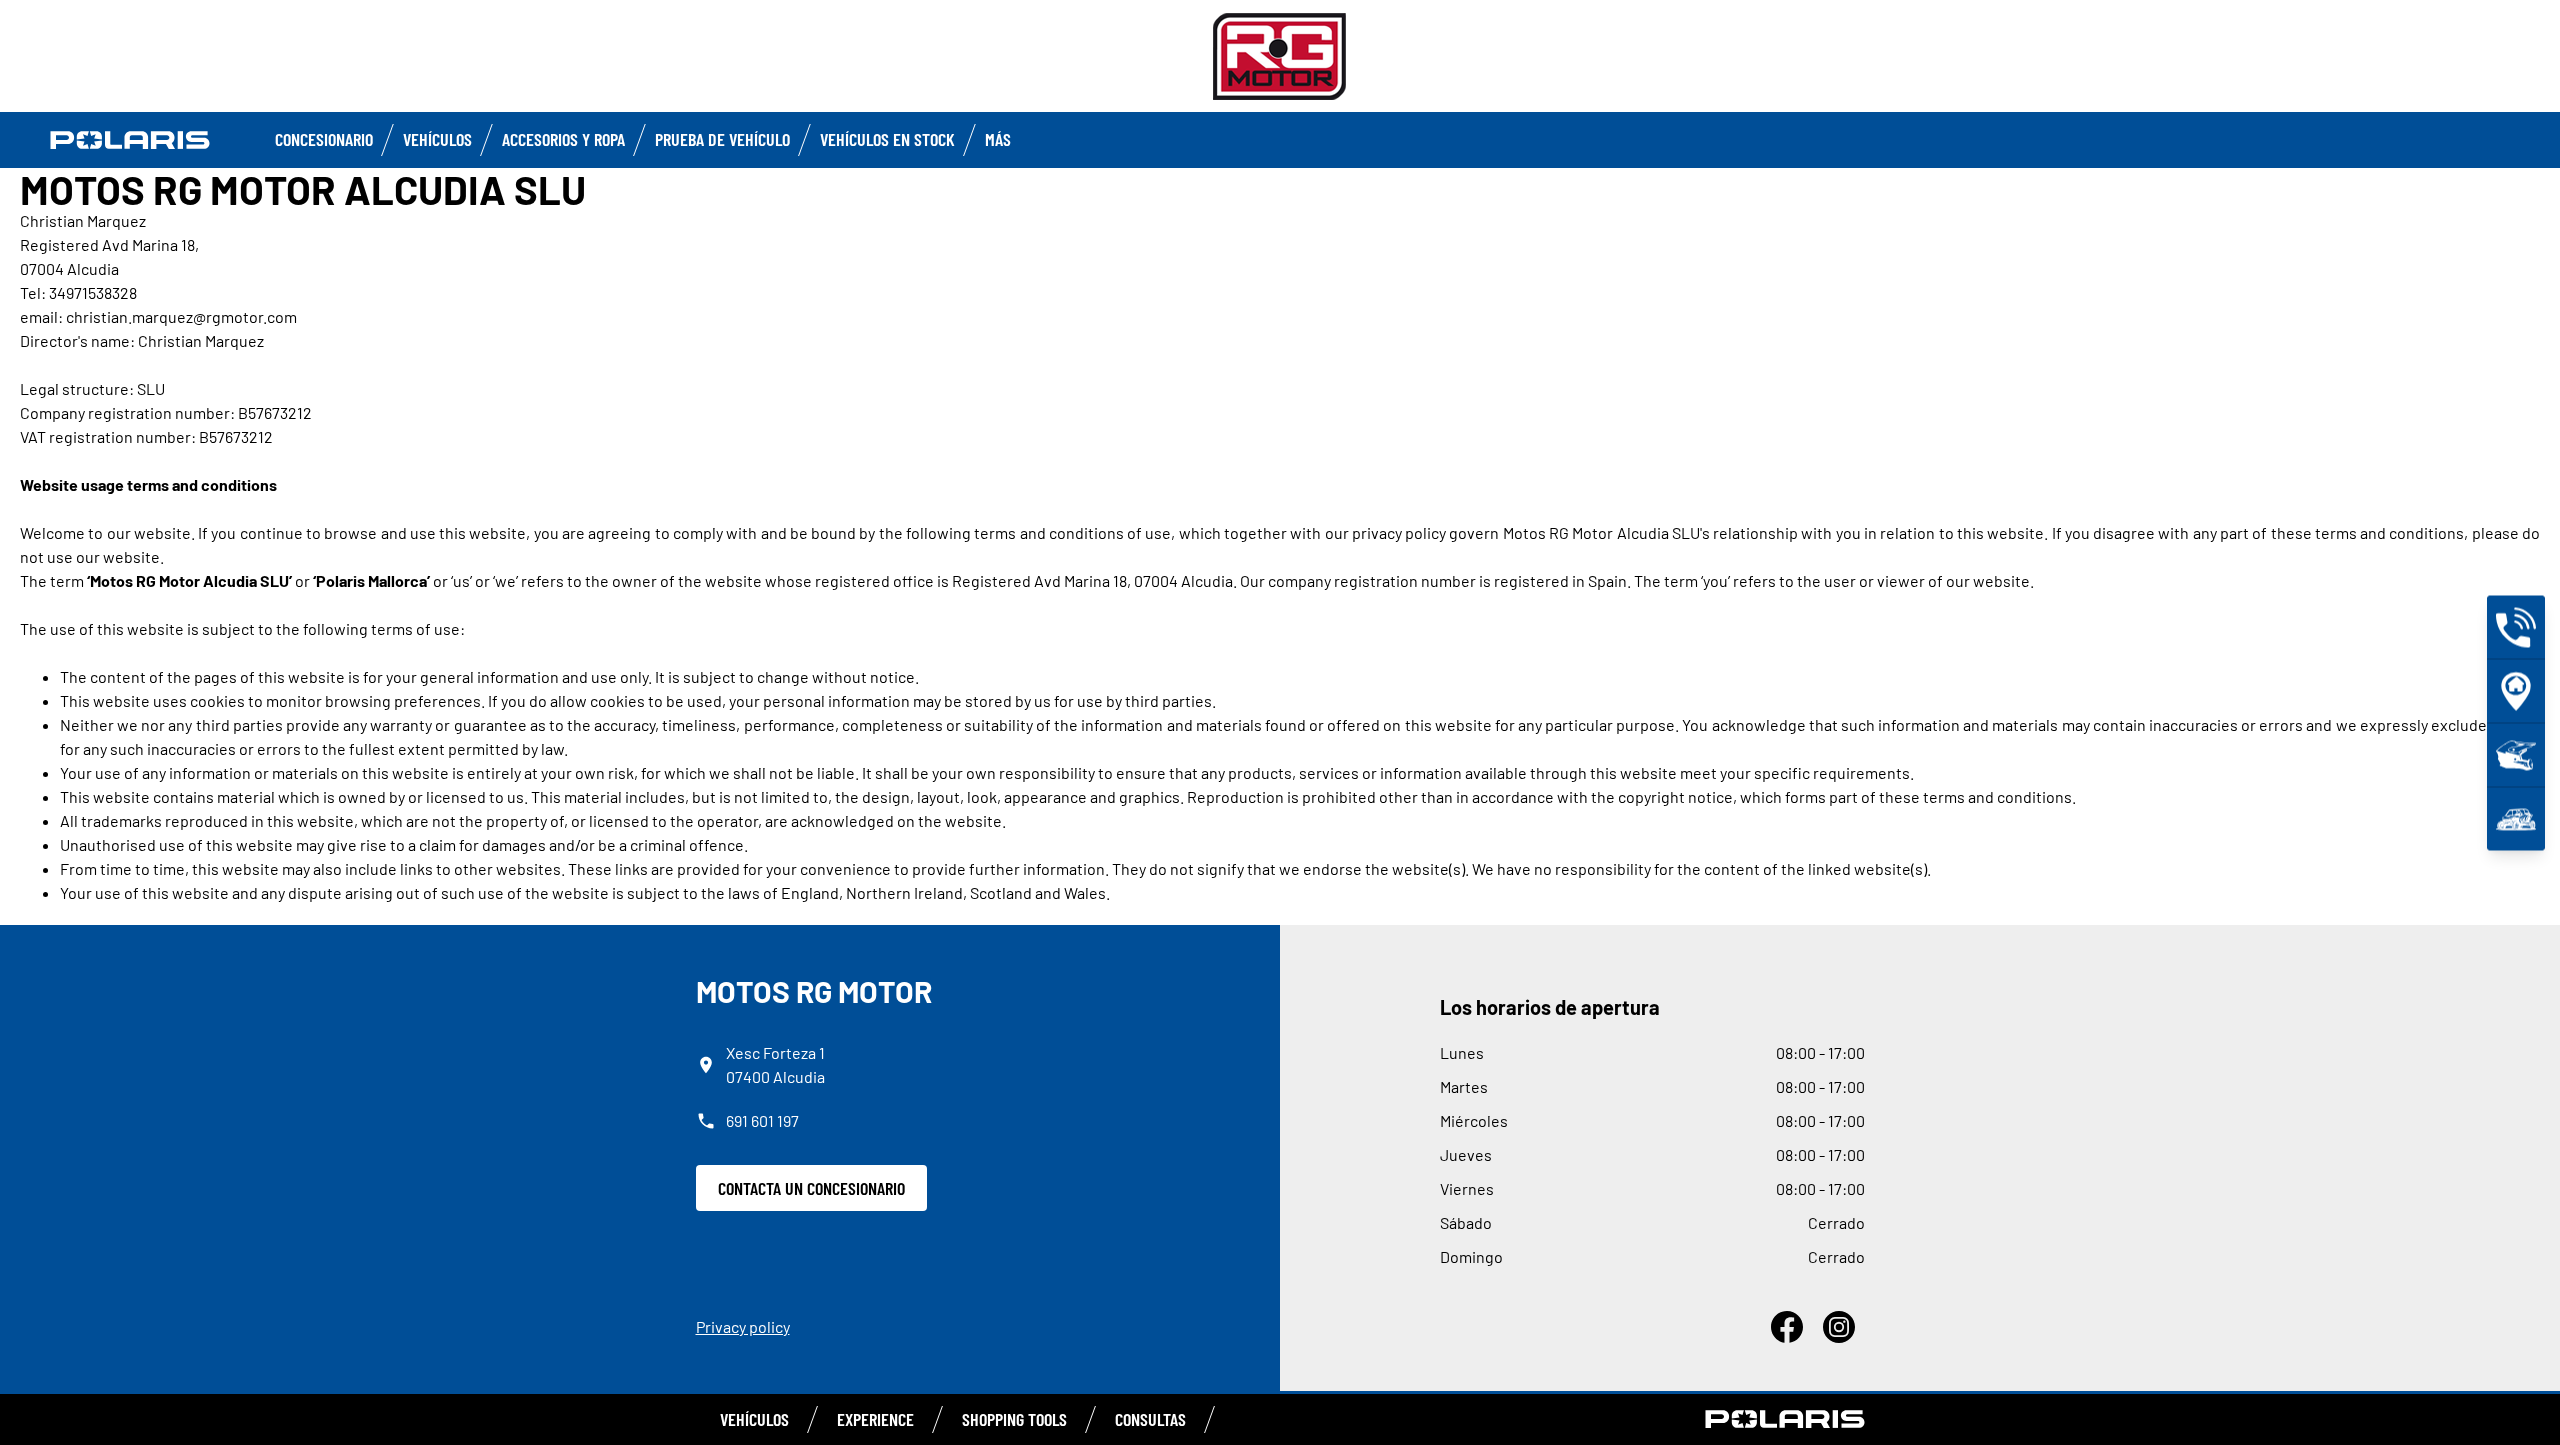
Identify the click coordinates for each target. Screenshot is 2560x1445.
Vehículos (437, 139)
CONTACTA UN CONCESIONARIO (811, 1188)
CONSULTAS (1150, 1419)
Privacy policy (743, 1326)
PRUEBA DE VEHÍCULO (722, 139)
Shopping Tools (1014, 1419)
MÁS (998, 139)
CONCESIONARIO (324, 139)
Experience (875, 1419)
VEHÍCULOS (754, 1419)
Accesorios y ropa (563, 139)
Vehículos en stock (887, 139)
